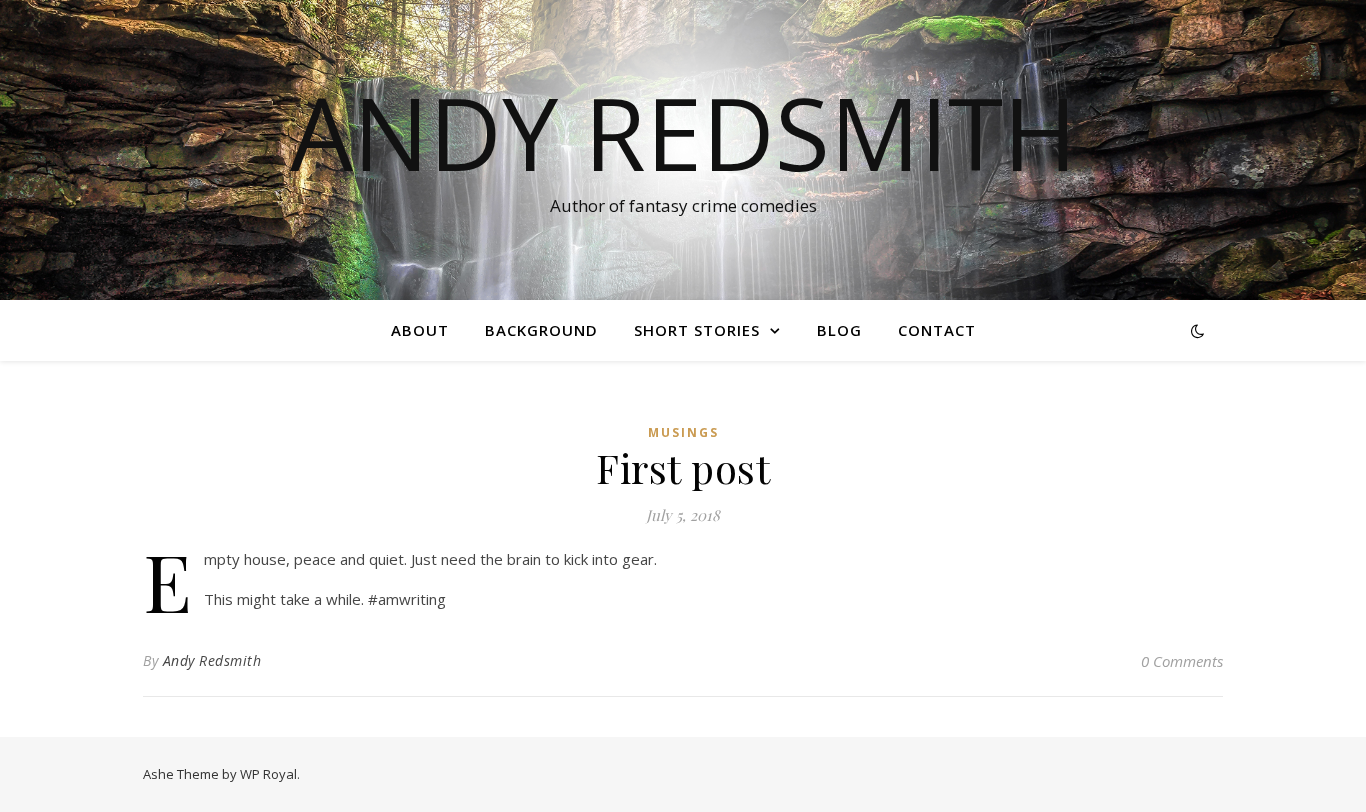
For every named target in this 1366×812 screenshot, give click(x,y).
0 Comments (1182, 661)
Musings (683, 432)
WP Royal (268, 774)
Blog (839, 330)
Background (541, 330)
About (420, 330)
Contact (937, 330)
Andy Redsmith (683, 132)
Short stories (697, 330)
